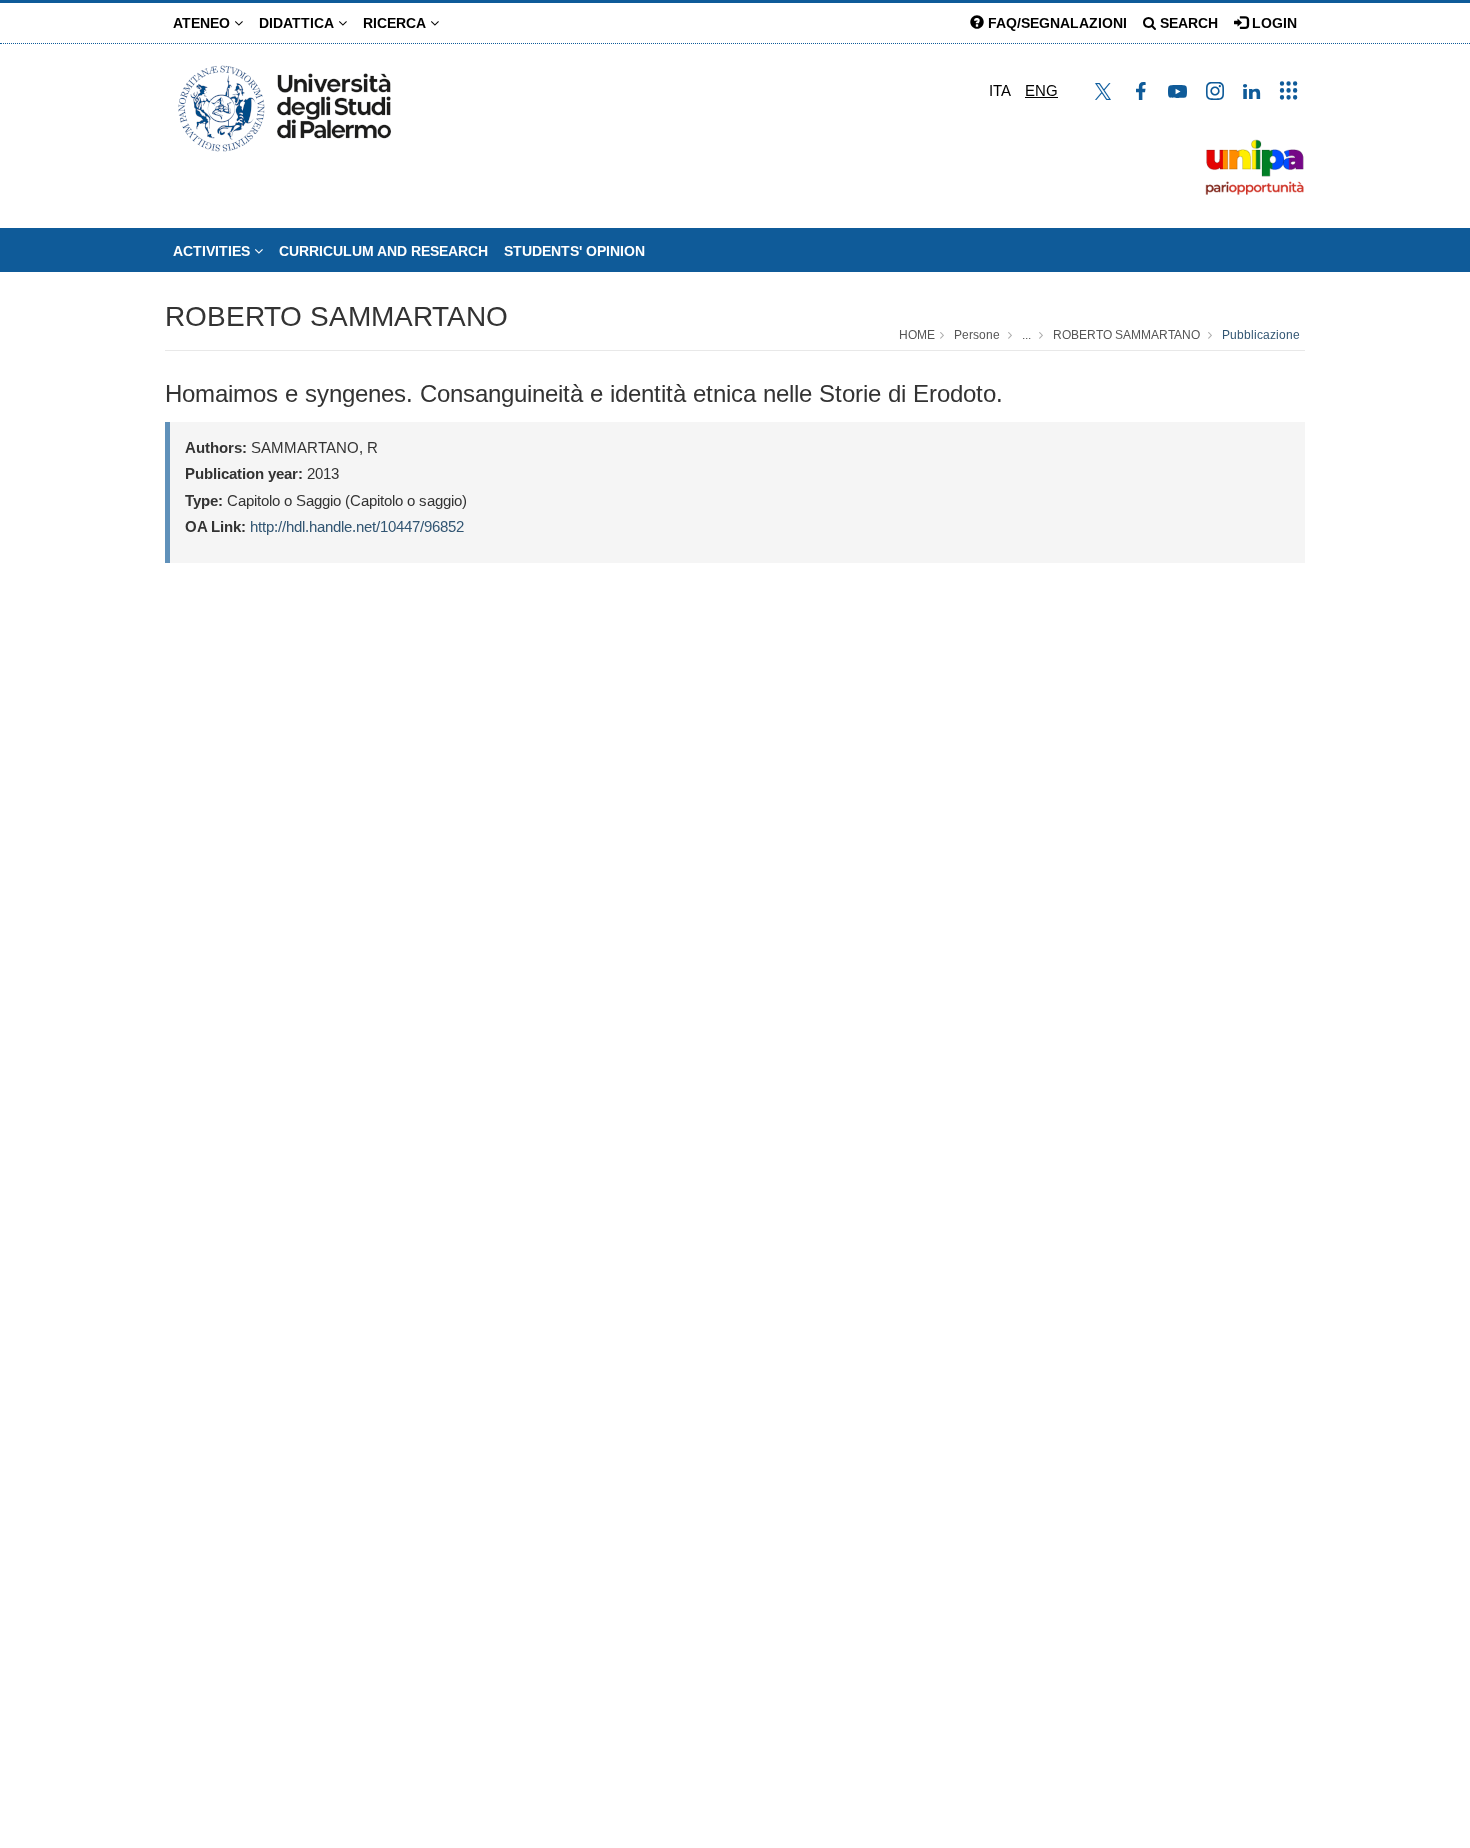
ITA (1000, 90)
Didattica (298, 23)
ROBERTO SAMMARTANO (336, 316)
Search (1187, 23)
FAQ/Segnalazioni (1055, 23)
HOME (917, 335)
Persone (977, 335)
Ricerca (396, 23)
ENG (1041, 90)
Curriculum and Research (383, 251)
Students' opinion (574, 251)
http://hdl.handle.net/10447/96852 (357, 526)
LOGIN (1272, 23)
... (1026, 335)
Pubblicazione (1261, 335)
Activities (213, 251)
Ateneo (203, 23)
